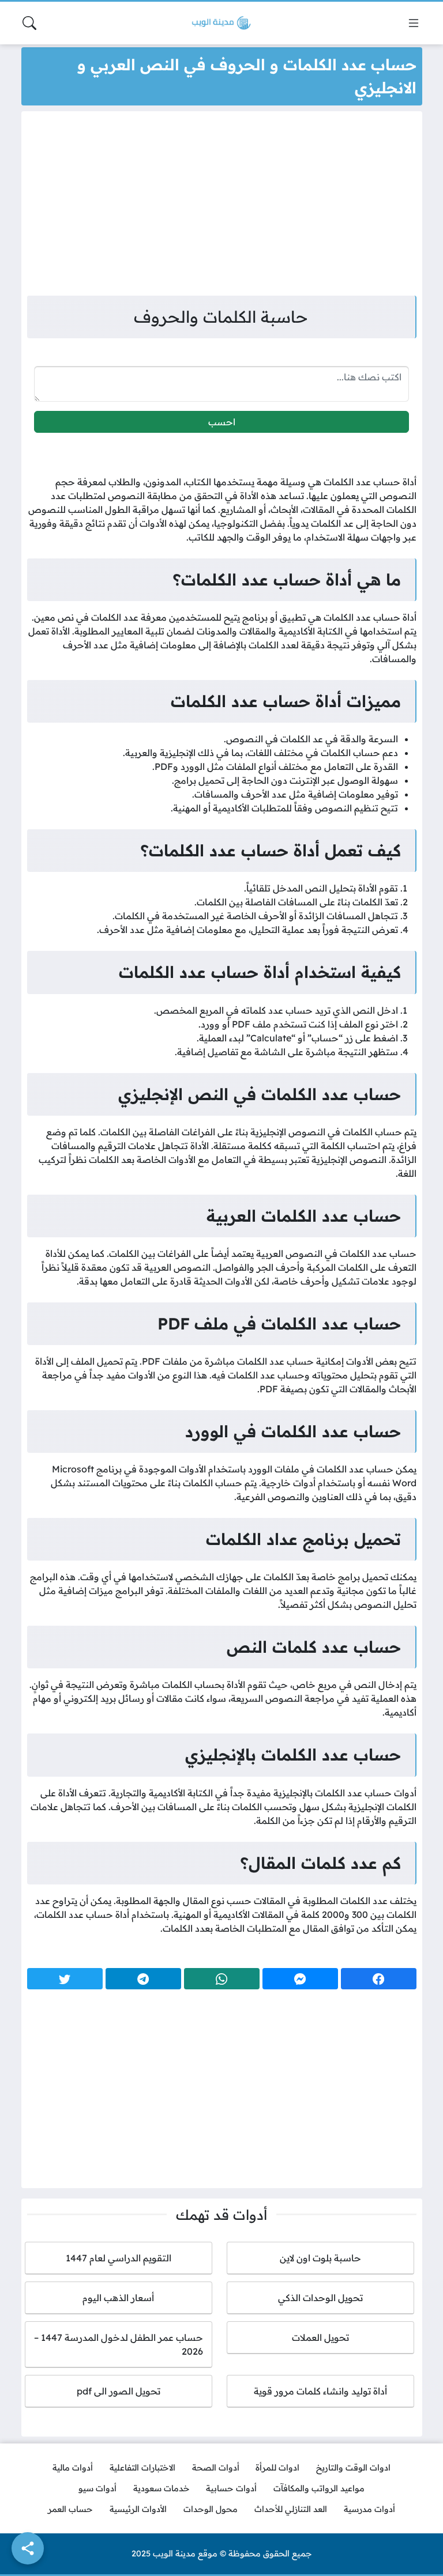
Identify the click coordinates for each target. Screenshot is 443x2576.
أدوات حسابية (231, 2488)
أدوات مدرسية (369, 2509)
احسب (222, 422)
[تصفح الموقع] (414, 23)
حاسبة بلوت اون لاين (320, 2258)
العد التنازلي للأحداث (291, 2509)
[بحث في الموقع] (29, 23)
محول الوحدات (211, 2509)
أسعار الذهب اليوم (118, 2298)
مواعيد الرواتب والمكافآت (319, 2488)
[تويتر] (65, 1979)
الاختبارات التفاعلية (142, 2468)
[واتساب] (222, 1979)
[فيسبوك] (379, 1979)
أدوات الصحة (216, 2468)
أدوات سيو (97, 2488)
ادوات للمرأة (277, 2468)
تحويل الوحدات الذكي (320, 2298)
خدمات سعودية (162, 2488)
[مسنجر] (300, 1979)
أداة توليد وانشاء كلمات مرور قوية (320, 2391)
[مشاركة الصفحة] (28, 2548)
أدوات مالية (73, 2468)
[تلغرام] (143, 1979)
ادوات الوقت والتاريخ (353, 2468)
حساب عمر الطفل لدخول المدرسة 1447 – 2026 (119, 2344)
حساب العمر (70, 2509)
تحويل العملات (320, 2337)
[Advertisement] (222, 206)
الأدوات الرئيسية (138, 2509)
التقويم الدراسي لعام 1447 (119, 2258)
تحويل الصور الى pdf (119, 2391)
